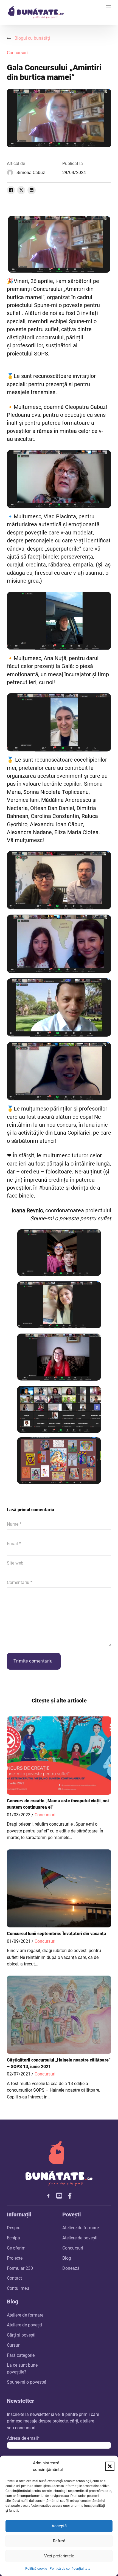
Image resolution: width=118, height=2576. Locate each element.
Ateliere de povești (80, 2238)
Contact (14, 2278)
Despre (14, 2228)
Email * (14, 1544)
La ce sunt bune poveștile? (22, 2368)
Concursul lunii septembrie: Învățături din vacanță (57, 1934)
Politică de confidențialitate (70, 2569)
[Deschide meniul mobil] (108, 7)
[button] (110, 2466)
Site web (15, 1563)
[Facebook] (11, 190)
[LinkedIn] (32, 190)
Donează (71, 2268)
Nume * (14, 1524)
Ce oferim (16, 2248)
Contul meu (18, 2288)
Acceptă (59, 2526)
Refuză (59, 2541)
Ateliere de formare (81, 2228)
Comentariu (20, 1582)
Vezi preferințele (59, 2556)
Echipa (13, 2238)
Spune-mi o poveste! (26, 2382)
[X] (21, 190)
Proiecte (15, 2258)
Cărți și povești (21, 2335)
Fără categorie (21, 2355)
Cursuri (14, 2345)
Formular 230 (20, 2268)
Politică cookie (36, 2569)
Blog (67, 2258)
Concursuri (17, 53)
